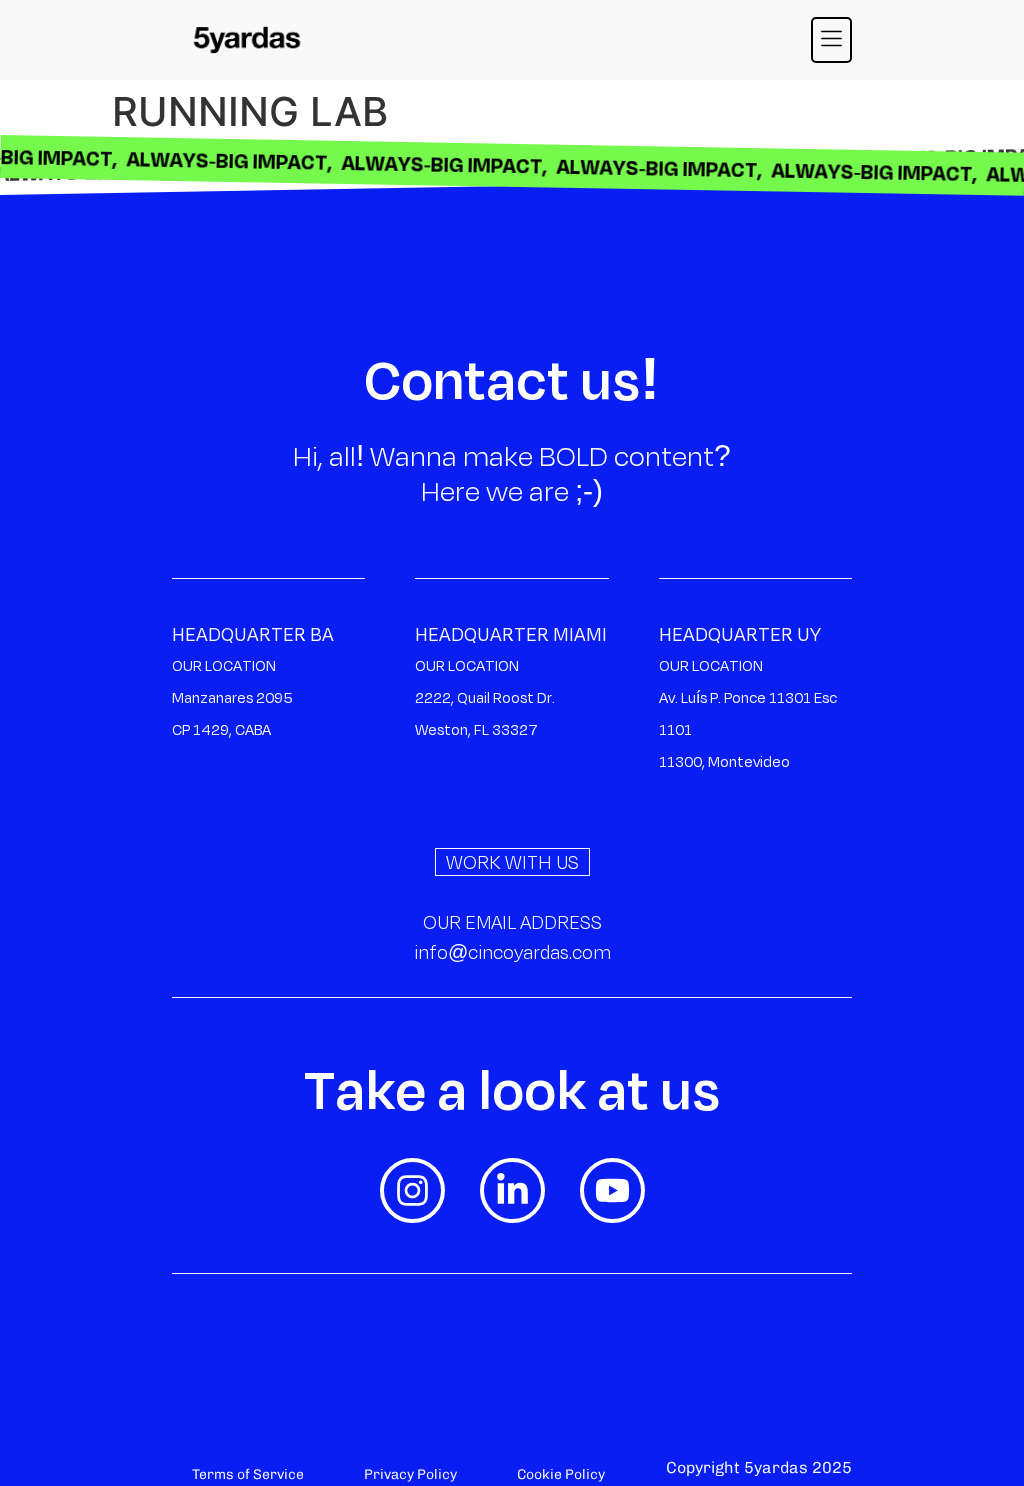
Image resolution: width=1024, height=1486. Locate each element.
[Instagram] (412, 1190)
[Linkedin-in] (512, 1190)
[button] (832, 40)
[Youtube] (612, 1190)
